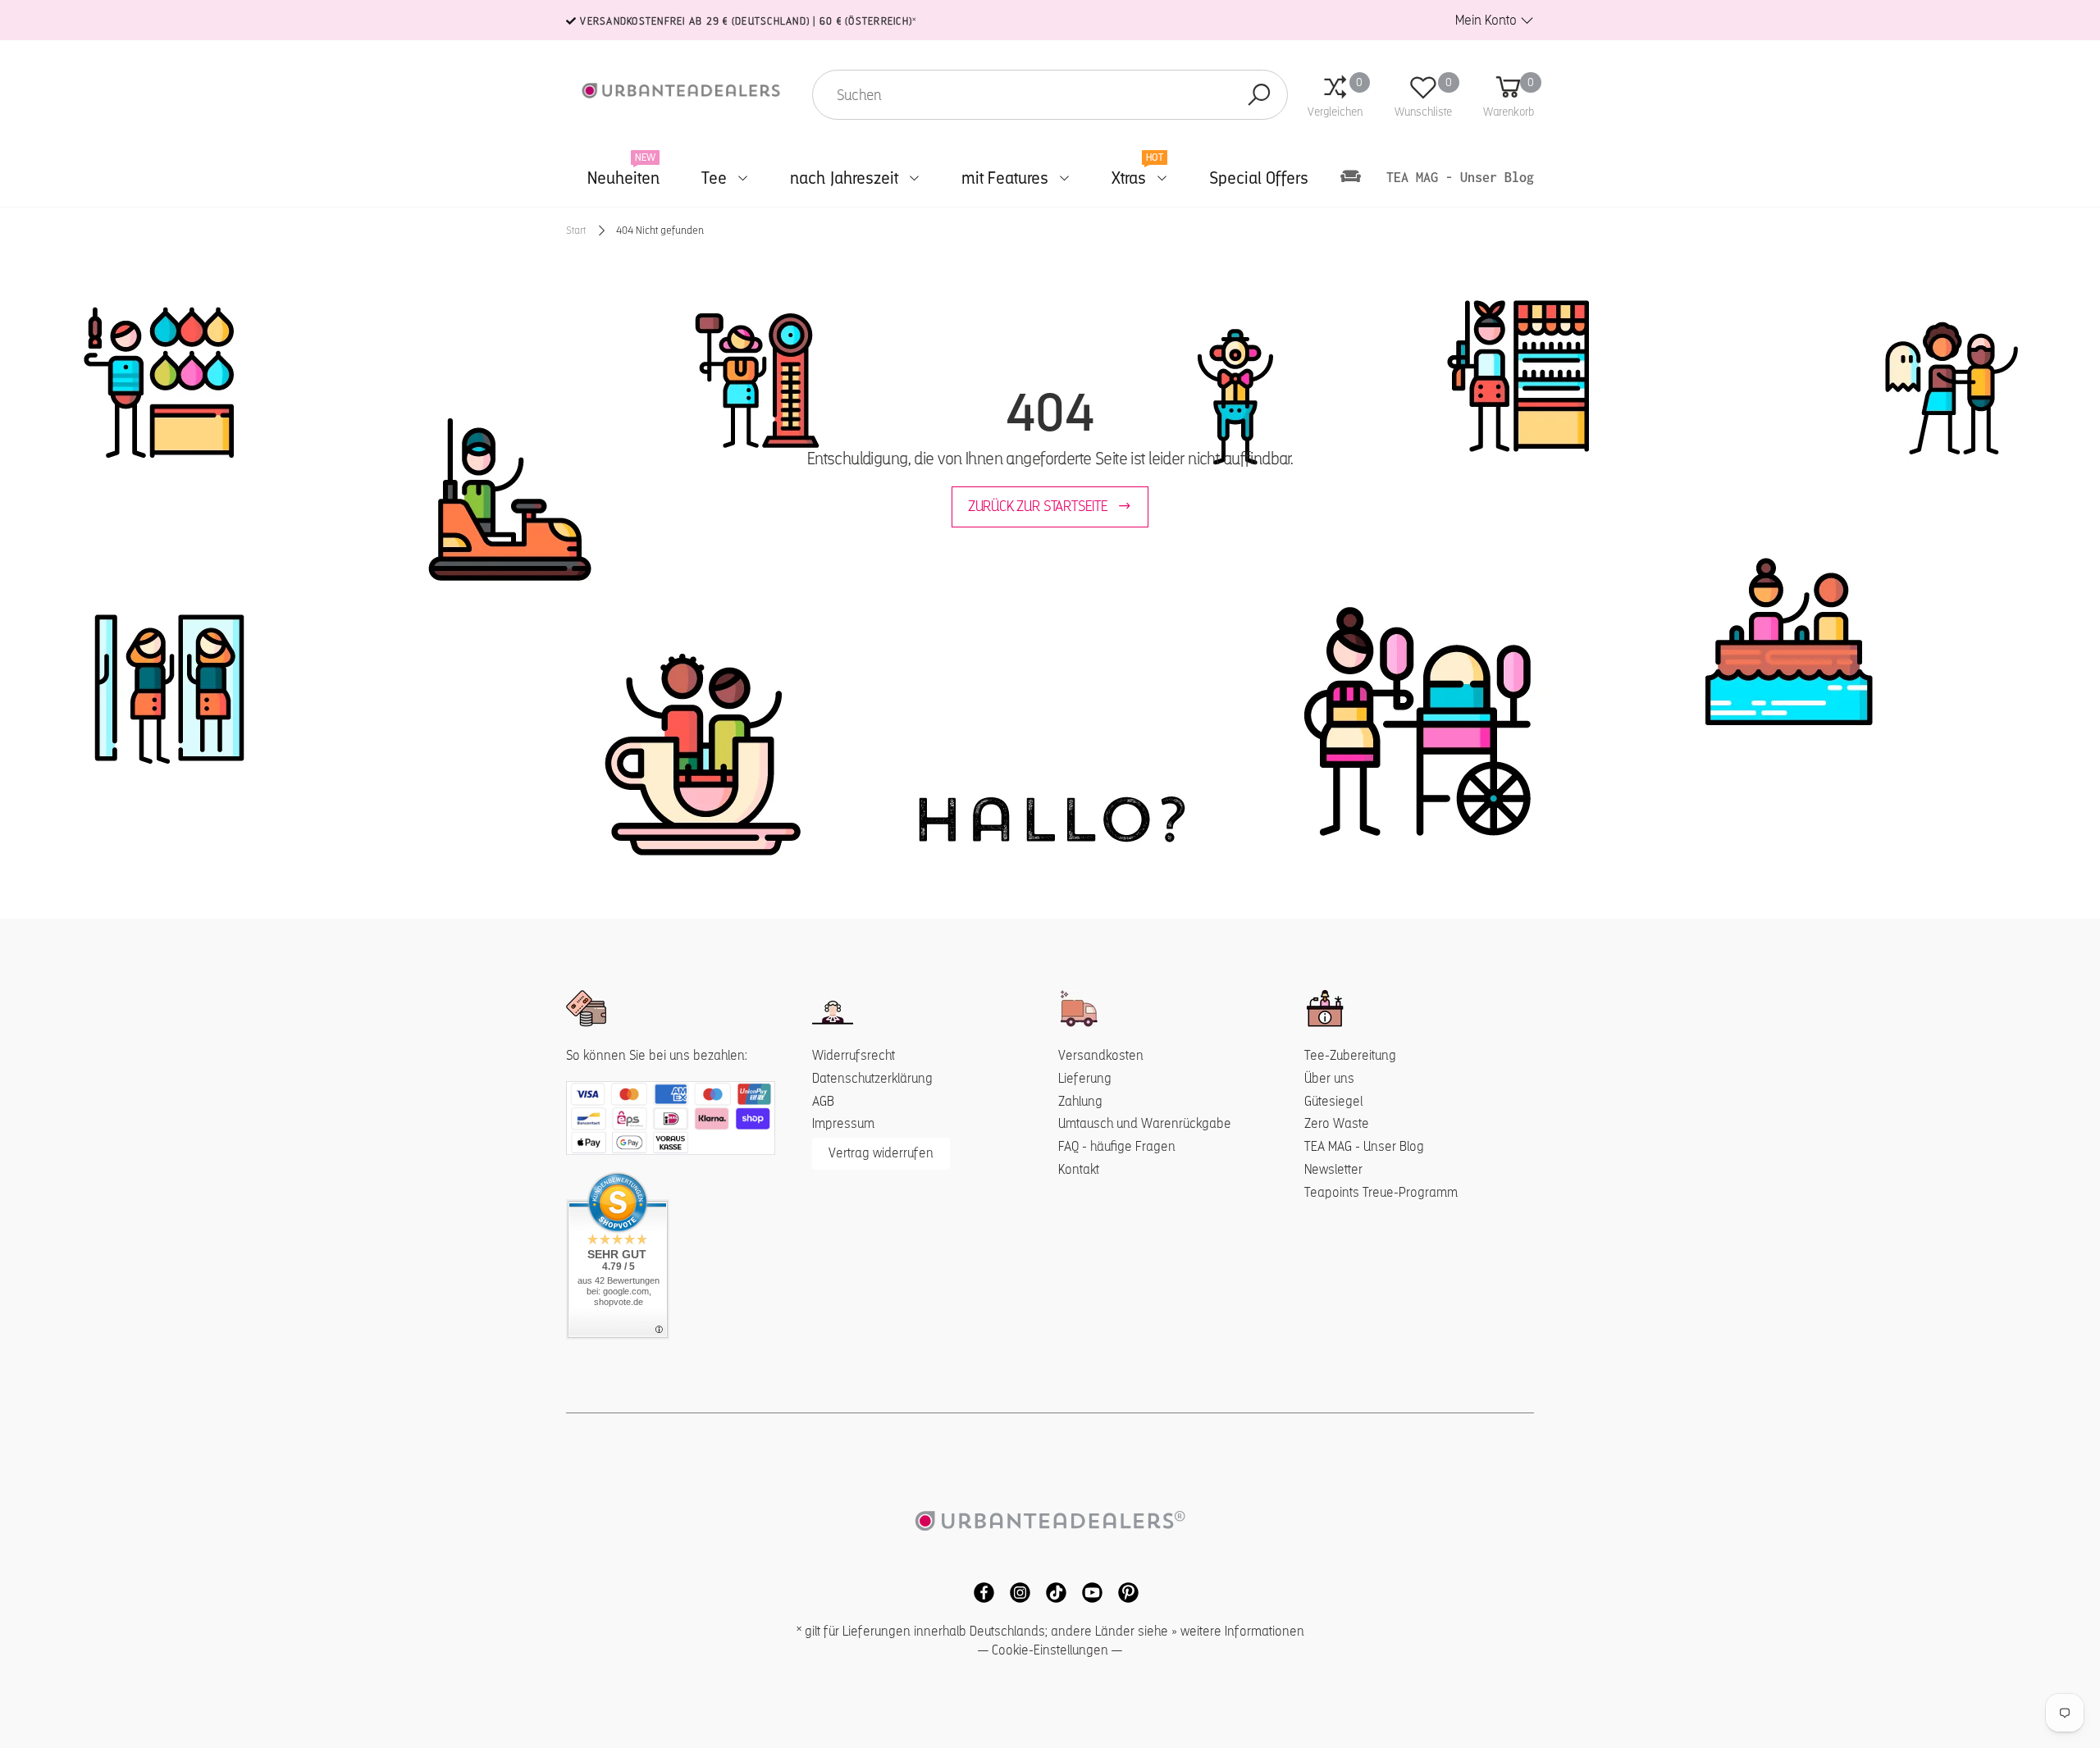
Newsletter (1333, 1169)
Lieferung (1085, 1078)
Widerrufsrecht (854, 1055)
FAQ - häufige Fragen (1117, 1146)
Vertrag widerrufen (881, 1153)
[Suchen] (1259, 95)
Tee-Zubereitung (1350, 1055)
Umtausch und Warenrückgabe (1145, 1123)
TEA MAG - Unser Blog (1364, 1146)
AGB (823, 1101)
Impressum (843, 1123)
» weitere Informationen (1238, 1631)
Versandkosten (1101, 1055)
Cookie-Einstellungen (1050, 1650)
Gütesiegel (1333, 1101)
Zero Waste (1337, 1123)
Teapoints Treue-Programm (1381, 1192)
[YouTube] (1088, 1591)
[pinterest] (1122, 1591)
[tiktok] (1052, 1591)
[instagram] (1016, 1591)
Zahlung (1080, 1101)
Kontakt (1079, 1169)
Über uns (1329, 1078)
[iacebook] (979, 1591)
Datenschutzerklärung (872, 1078)
